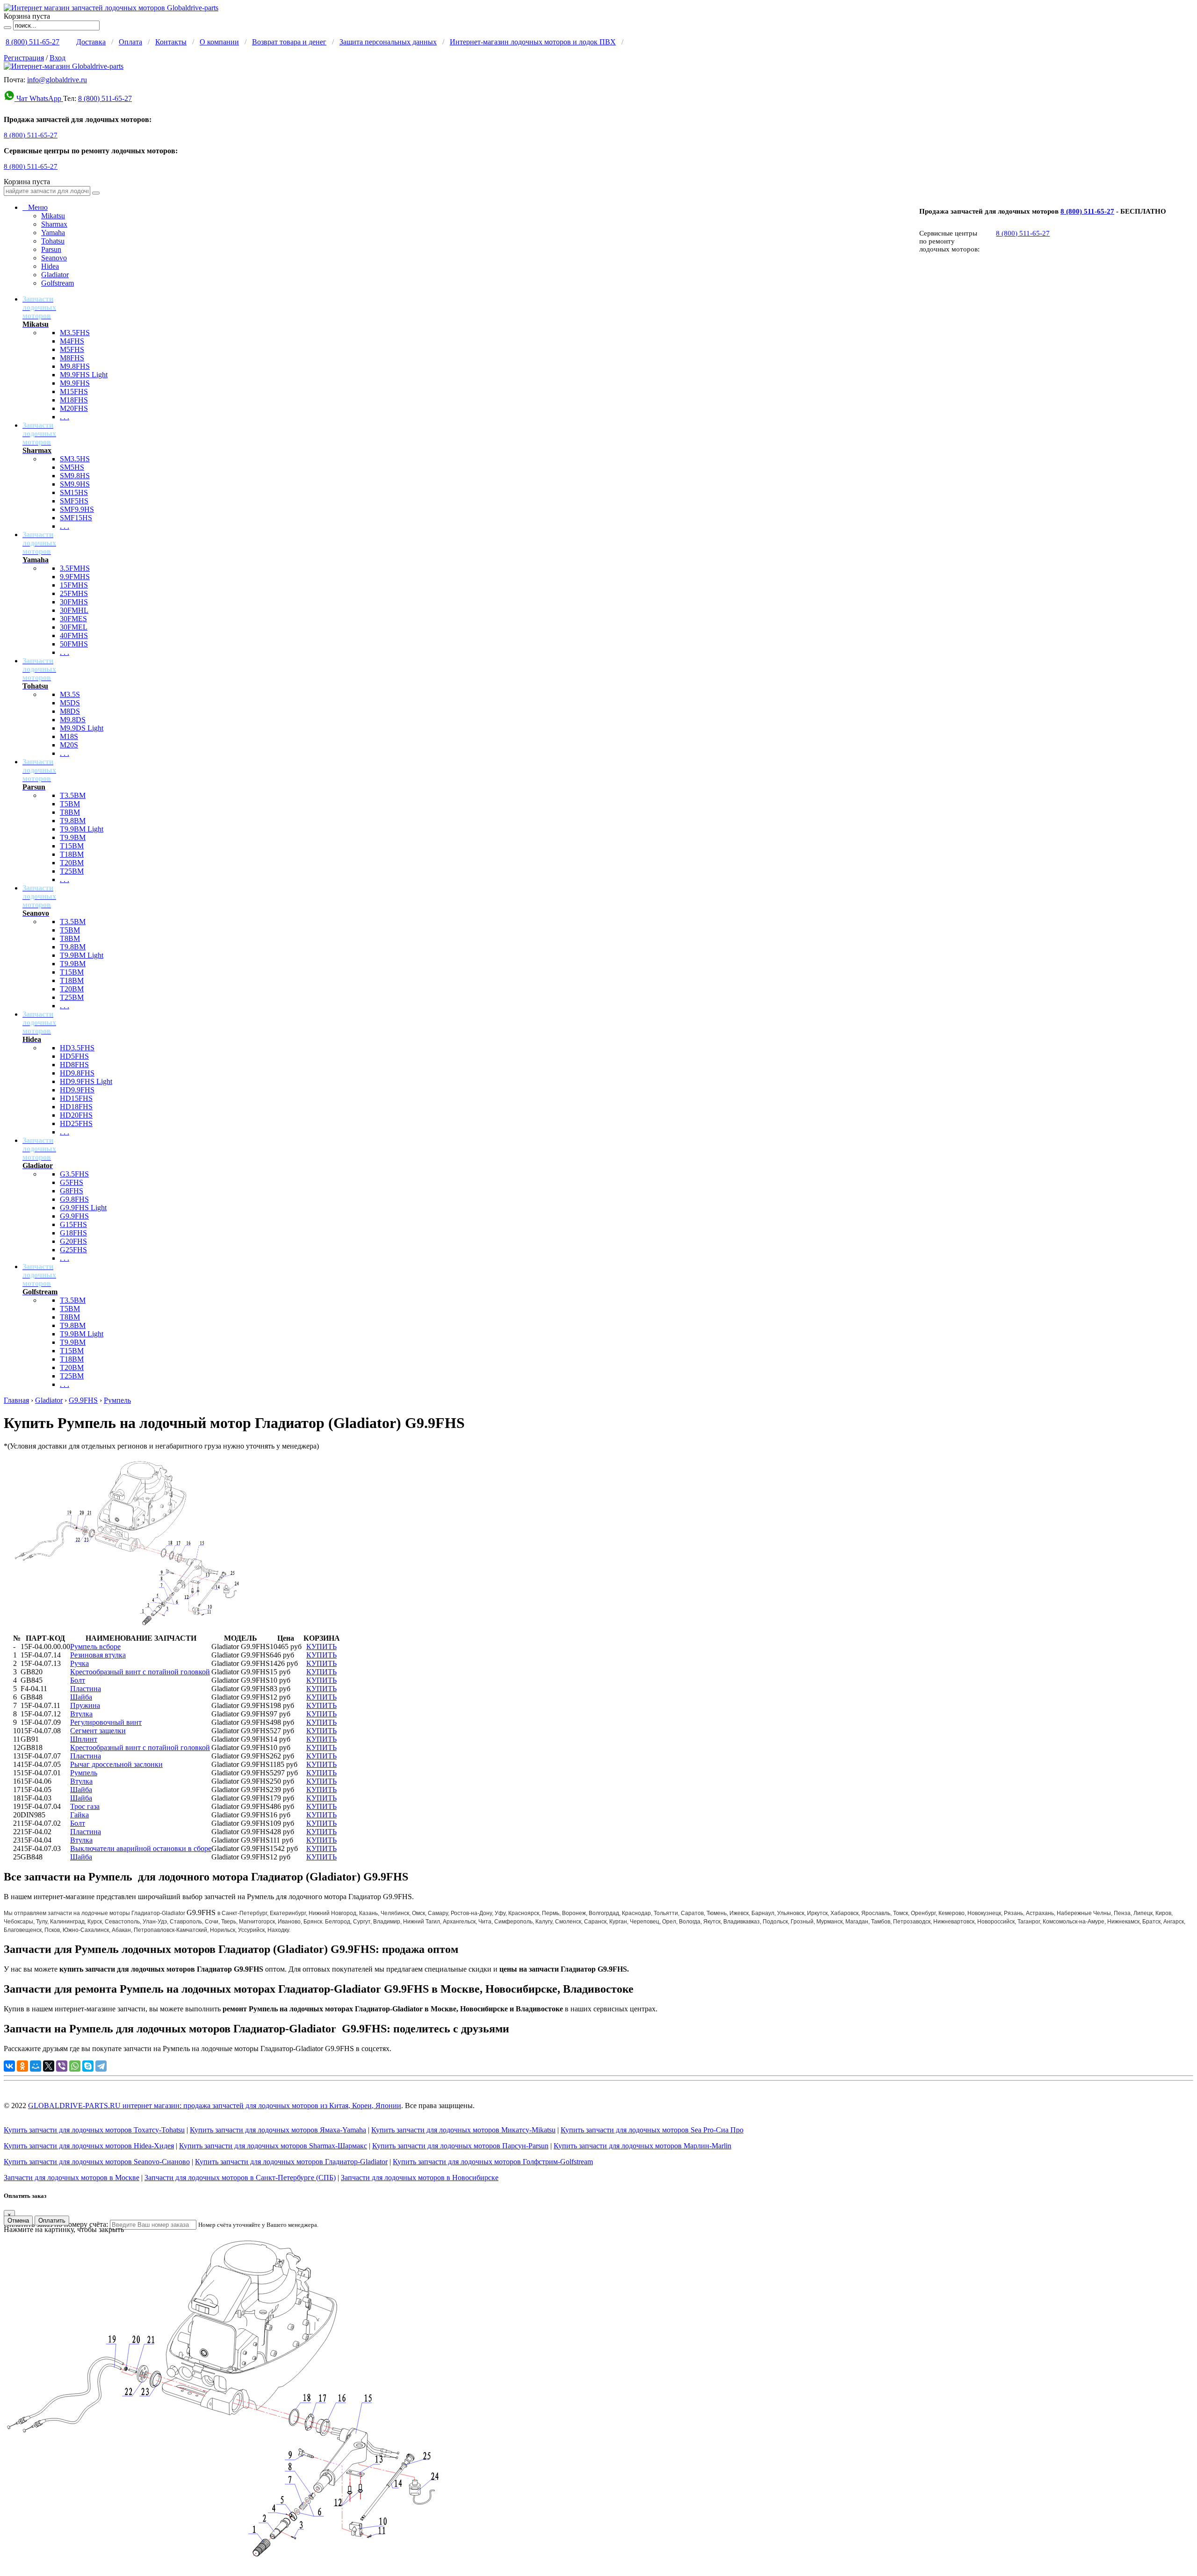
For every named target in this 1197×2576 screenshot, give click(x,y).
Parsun (51, 249)
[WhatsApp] (75, 2066)
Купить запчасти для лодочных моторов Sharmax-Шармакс (273, 2146)
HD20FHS (76, 1115)
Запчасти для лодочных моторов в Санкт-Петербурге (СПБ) (240, 2178)
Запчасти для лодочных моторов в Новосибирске (420, 2178)
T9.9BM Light (82, 829)
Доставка (91, 42)
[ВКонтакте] (9, 2066)
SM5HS (72, 467)
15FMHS (74, 585)
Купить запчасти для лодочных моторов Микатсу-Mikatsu (463, 2130)
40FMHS (74, 635)
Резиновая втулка (98, 1655)
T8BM (70, 812)
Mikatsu (53, 216)
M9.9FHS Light (84, 375)
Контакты (171, 42)
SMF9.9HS (77, 509)
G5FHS (72, 1182)
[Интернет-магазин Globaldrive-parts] (64, 66)
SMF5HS (74, 501)
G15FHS (73, 1224)
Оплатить (52, 2221)
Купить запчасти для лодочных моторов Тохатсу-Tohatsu (94, 2130)
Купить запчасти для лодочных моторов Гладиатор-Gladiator (291, 2162)
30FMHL (74, 610)
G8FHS (72, 1191)
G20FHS (73, 1241)
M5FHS (72, 349)
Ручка (79, 1663)
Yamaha (53, 233)
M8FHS (72, 358)
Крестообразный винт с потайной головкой (140, 1672)
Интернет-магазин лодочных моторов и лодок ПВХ (533, 42)
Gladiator (55, 275)
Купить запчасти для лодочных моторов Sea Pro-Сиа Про (652, 2130)
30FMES (73, 619)
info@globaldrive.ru (57, 80)
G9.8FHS (74, 1199)
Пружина (85, 1705)
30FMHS (74, 602)
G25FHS (73, 1250)
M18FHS (74, 400)
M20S (69, 745)
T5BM (70, 804)
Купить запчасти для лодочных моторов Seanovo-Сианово (97, 2162)
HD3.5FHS (77, 1048)
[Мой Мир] (36, 2066)
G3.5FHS (74, 1174)
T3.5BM (73, 795)
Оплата (130, 42)
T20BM (72, 863)
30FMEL (74, 627)
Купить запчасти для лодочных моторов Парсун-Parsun (460, 2146)
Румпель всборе (95, 1647)
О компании (219, 42)
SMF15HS (76, 518)
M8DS (70, 711)
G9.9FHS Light (83, 1208)
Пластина (86, 1689)
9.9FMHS (75, 577)
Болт (78, 1680)
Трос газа (85, 1806)
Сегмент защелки (98, 1731)
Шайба (81, 1697)
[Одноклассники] (22, 2066)
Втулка (81, 1714)
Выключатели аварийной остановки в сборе (141, 1848)
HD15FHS (76, 1098)
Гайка (79, 1815)
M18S (69, 736)
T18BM (72, 854)
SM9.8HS (75, 476)
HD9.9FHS (77, 1090)
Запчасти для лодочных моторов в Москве (72, 2178)
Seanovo (54, 258)
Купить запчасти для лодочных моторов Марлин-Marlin (642, 2146)
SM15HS (74, 492)
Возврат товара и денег (289, 42)
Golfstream (58, 283)
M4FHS (72, 341)
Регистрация (24, 58)
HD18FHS (76, 1107)
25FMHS (74, 593)
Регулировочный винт (106, 1722)
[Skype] (88, 2066)
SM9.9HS (75, 484)
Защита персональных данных (388, 42)
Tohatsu (53, 241)
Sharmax (54, 224)
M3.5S (70, 694)
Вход (58, 58)
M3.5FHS (75, 333)
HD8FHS (74, 1065)
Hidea (50, 266)
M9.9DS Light (82, 728)
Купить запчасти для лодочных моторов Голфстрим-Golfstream (493, 2162)
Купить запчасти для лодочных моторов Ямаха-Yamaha (278, 2130)
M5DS (70, 703)
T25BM (72, 871)
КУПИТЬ (321, 1647)
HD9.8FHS (77, 1073)
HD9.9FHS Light (86, 1081)
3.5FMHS (75, 568)
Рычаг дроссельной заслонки (116, 1764)
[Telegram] (101, 2066)
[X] (49, 2066)
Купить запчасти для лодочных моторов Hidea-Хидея (89, 2146)
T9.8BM (73, 821)
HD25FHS (76, 1123)
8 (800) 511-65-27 (32, 42)
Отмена (18, 2221)
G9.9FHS (74, 1216)
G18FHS (73, 1233)
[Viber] (62, 2066)
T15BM (72, 846)
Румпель (117, 1400)
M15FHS (74, 391)
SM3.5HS (75, 459)
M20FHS (74, 408)
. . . (65, 417)
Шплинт (84, 1739)
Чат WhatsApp (39, 98)
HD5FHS (74, 1056)
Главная (16, 1400)
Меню (35, 207)
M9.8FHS (75, 366)
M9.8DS (73, 720)
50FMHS (74, 644)
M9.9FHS (75, 383)
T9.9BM (73, 837)
